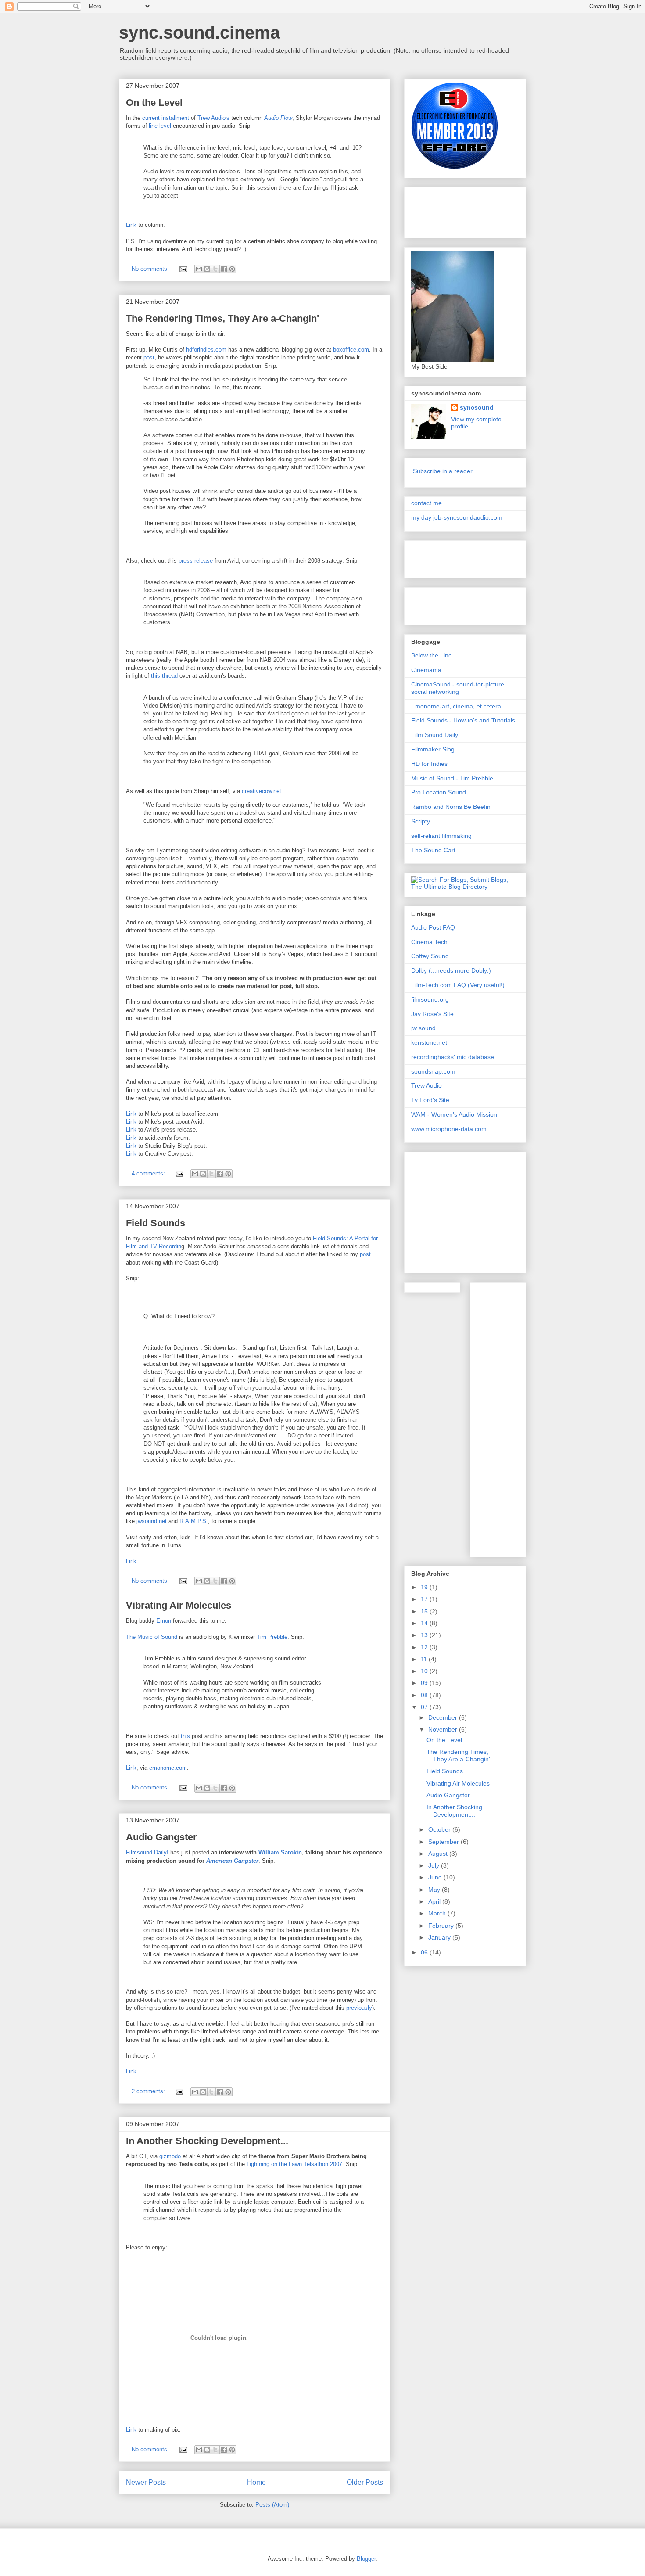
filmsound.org (430, 999)
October (440, 1829)
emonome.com (168, 1768)
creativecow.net (262, 791)
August (439, 1854)
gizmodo (170, 2156)
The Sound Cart (433, 850)
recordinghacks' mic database (453, 1057)
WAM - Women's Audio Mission (454, 1114)
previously (359, 2008)
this (185, 1736)
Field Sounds (156, 1223)
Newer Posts (146, 2482)
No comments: (151, 269)
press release (196, 561)
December (444, 1717)
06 (425, 1952)
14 (425, 1623)
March (438, 1913)
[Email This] (199, 269)
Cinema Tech (429, 942)
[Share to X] (215, 269)
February (442, 1926)
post (149, 357)
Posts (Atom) (272, 2505)
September (444, 1842)
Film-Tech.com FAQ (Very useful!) (458, 985)
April (435, 1901)
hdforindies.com (206, 350)
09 (425, 1683)
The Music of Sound (152, 1637)
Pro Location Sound (439, 792)
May (435, 1890)
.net (152, 1521)
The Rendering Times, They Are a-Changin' (222, 318)
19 (425, 1587)
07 (425, 1707)
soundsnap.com (433, 1071)
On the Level (154, 102)
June (436, 1877)
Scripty (421, 821)
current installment (166, 118)
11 (425, 1659)
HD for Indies (429, 764)
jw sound (423, 1028)
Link (131, 225)
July (435, 1865)
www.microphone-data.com (449, 1129)
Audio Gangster (161, 1837)
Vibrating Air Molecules (179, 1605)
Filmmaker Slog (433, 749)
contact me (426, 503)
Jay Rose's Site (432, 1014)
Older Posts (365, 2482)
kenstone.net (429, 1042)
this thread (164, 676)
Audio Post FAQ (433, 927)
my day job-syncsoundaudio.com (457, 517)
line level (160, 126)
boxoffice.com (351, 350)
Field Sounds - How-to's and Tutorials (463, 720)
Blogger (366, 2559)
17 (425, 1599)
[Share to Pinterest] (232, 269)
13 (425, 1635)
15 (425, 1611)
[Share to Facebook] (224, 269)
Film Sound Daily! (435, 735)
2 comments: (149, 2091)
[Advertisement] (455, 210)
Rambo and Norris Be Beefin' (451, 807)
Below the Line (432, 655)
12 (425, 1647)
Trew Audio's (213, 118)
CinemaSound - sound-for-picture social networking (458, 688)
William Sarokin (280, 1852)
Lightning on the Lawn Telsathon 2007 (294, 2164)
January (440, 1937)
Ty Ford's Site (430, 1100)
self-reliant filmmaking (441, 836)
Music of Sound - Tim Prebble (452, 778)
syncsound (477, 407)
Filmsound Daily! (147, 1852)
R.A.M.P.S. (194, 1521)
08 (425, 1695)
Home (256, 2482)
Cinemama (426, 670)
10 (425, 1671)
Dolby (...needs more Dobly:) (451, 970)
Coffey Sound (430, 956)
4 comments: (149, 1173)
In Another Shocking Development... (207, 2141)
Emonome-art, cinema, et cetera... (459, 706)
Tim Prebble (272, 1637)
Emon (164, 1621)
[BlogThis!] (207, 269)
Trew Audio (426, 1085)
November (444, 1729)
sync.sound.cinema (199, 32)
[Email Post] (183, 269)
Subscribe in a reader (443, 471)
